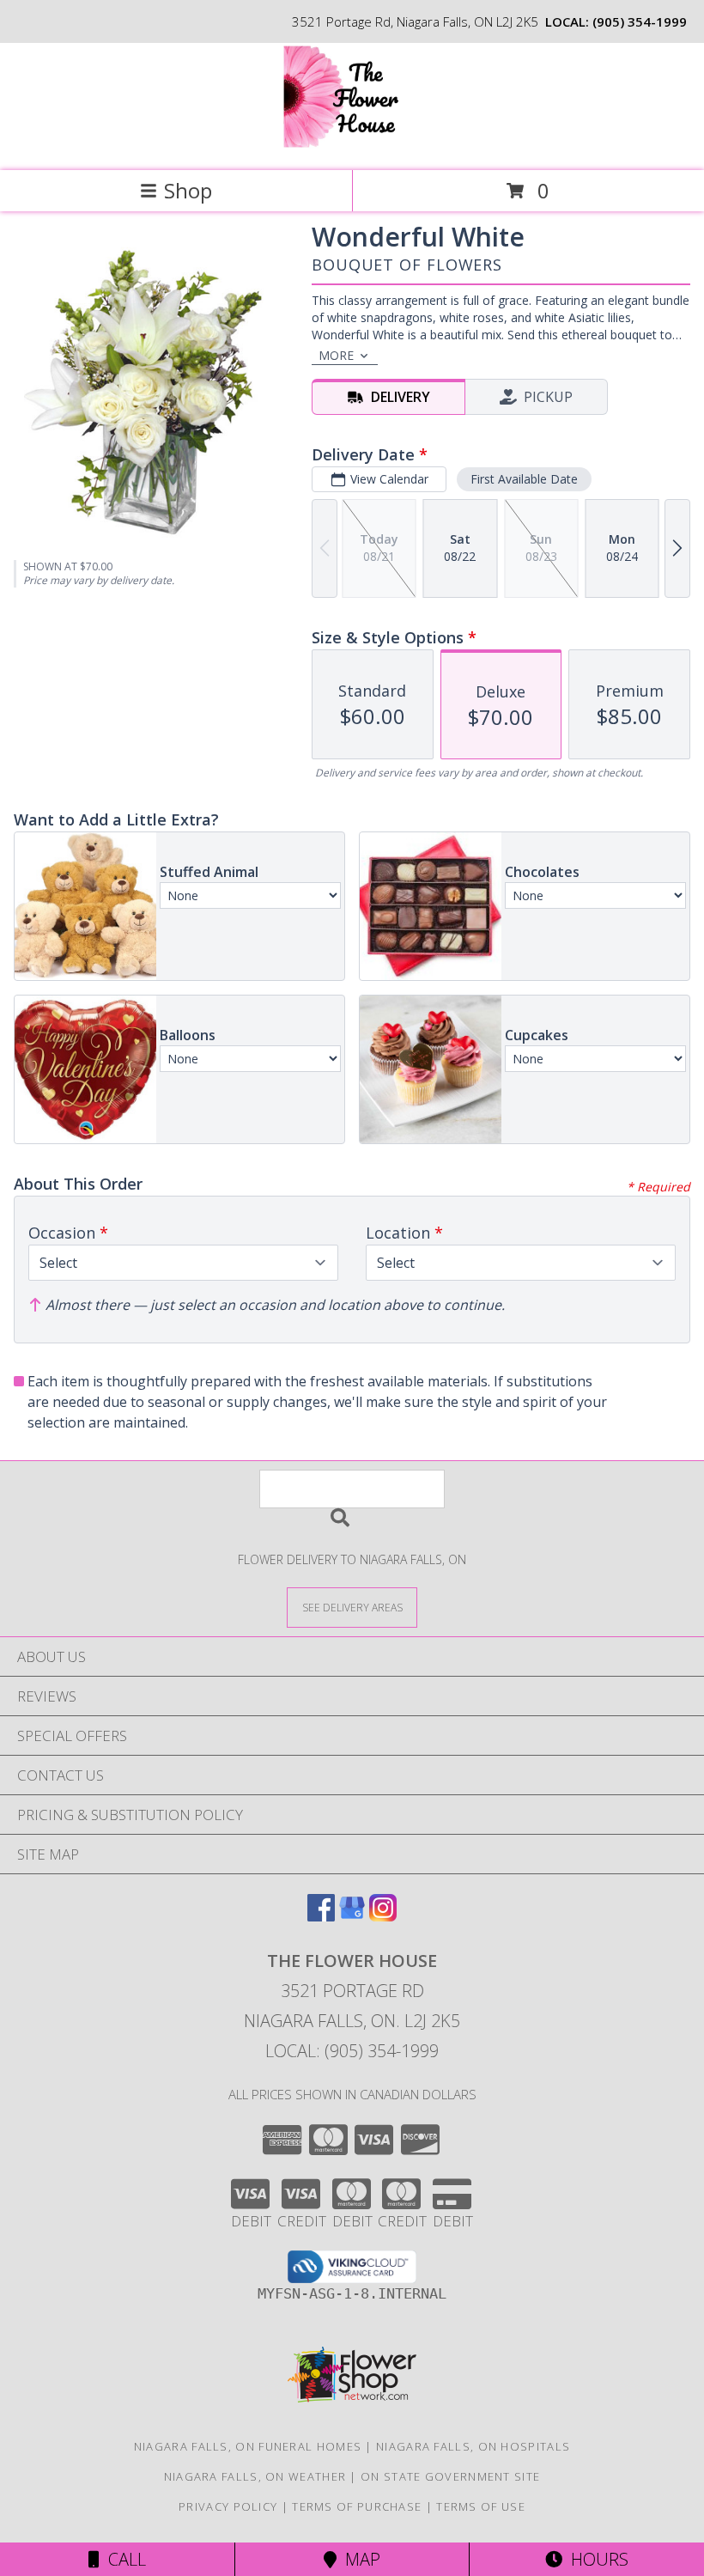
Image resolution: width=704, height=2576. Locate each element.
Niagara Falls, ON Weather (255, 2476)
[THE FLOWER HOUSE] (352, 146)
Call (123, 2559)
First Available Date (524, 479)
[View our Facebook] (321, 1916)
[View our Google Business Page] (352, 1916)
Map (358, 2559)
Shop (188, 190)
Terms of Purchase (357, 2506)
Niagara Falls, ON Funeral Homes (248, 2446)
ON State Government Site (450, 2476)
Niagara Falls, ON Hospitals (473, 2446)
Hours (595, 2559)
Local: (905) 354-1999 (352, 2051)
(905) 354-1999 (640, 21)
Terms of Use (481, 2506)
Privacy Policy (228, 2506)
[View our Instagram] (383, 1916)
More (336, 355)
